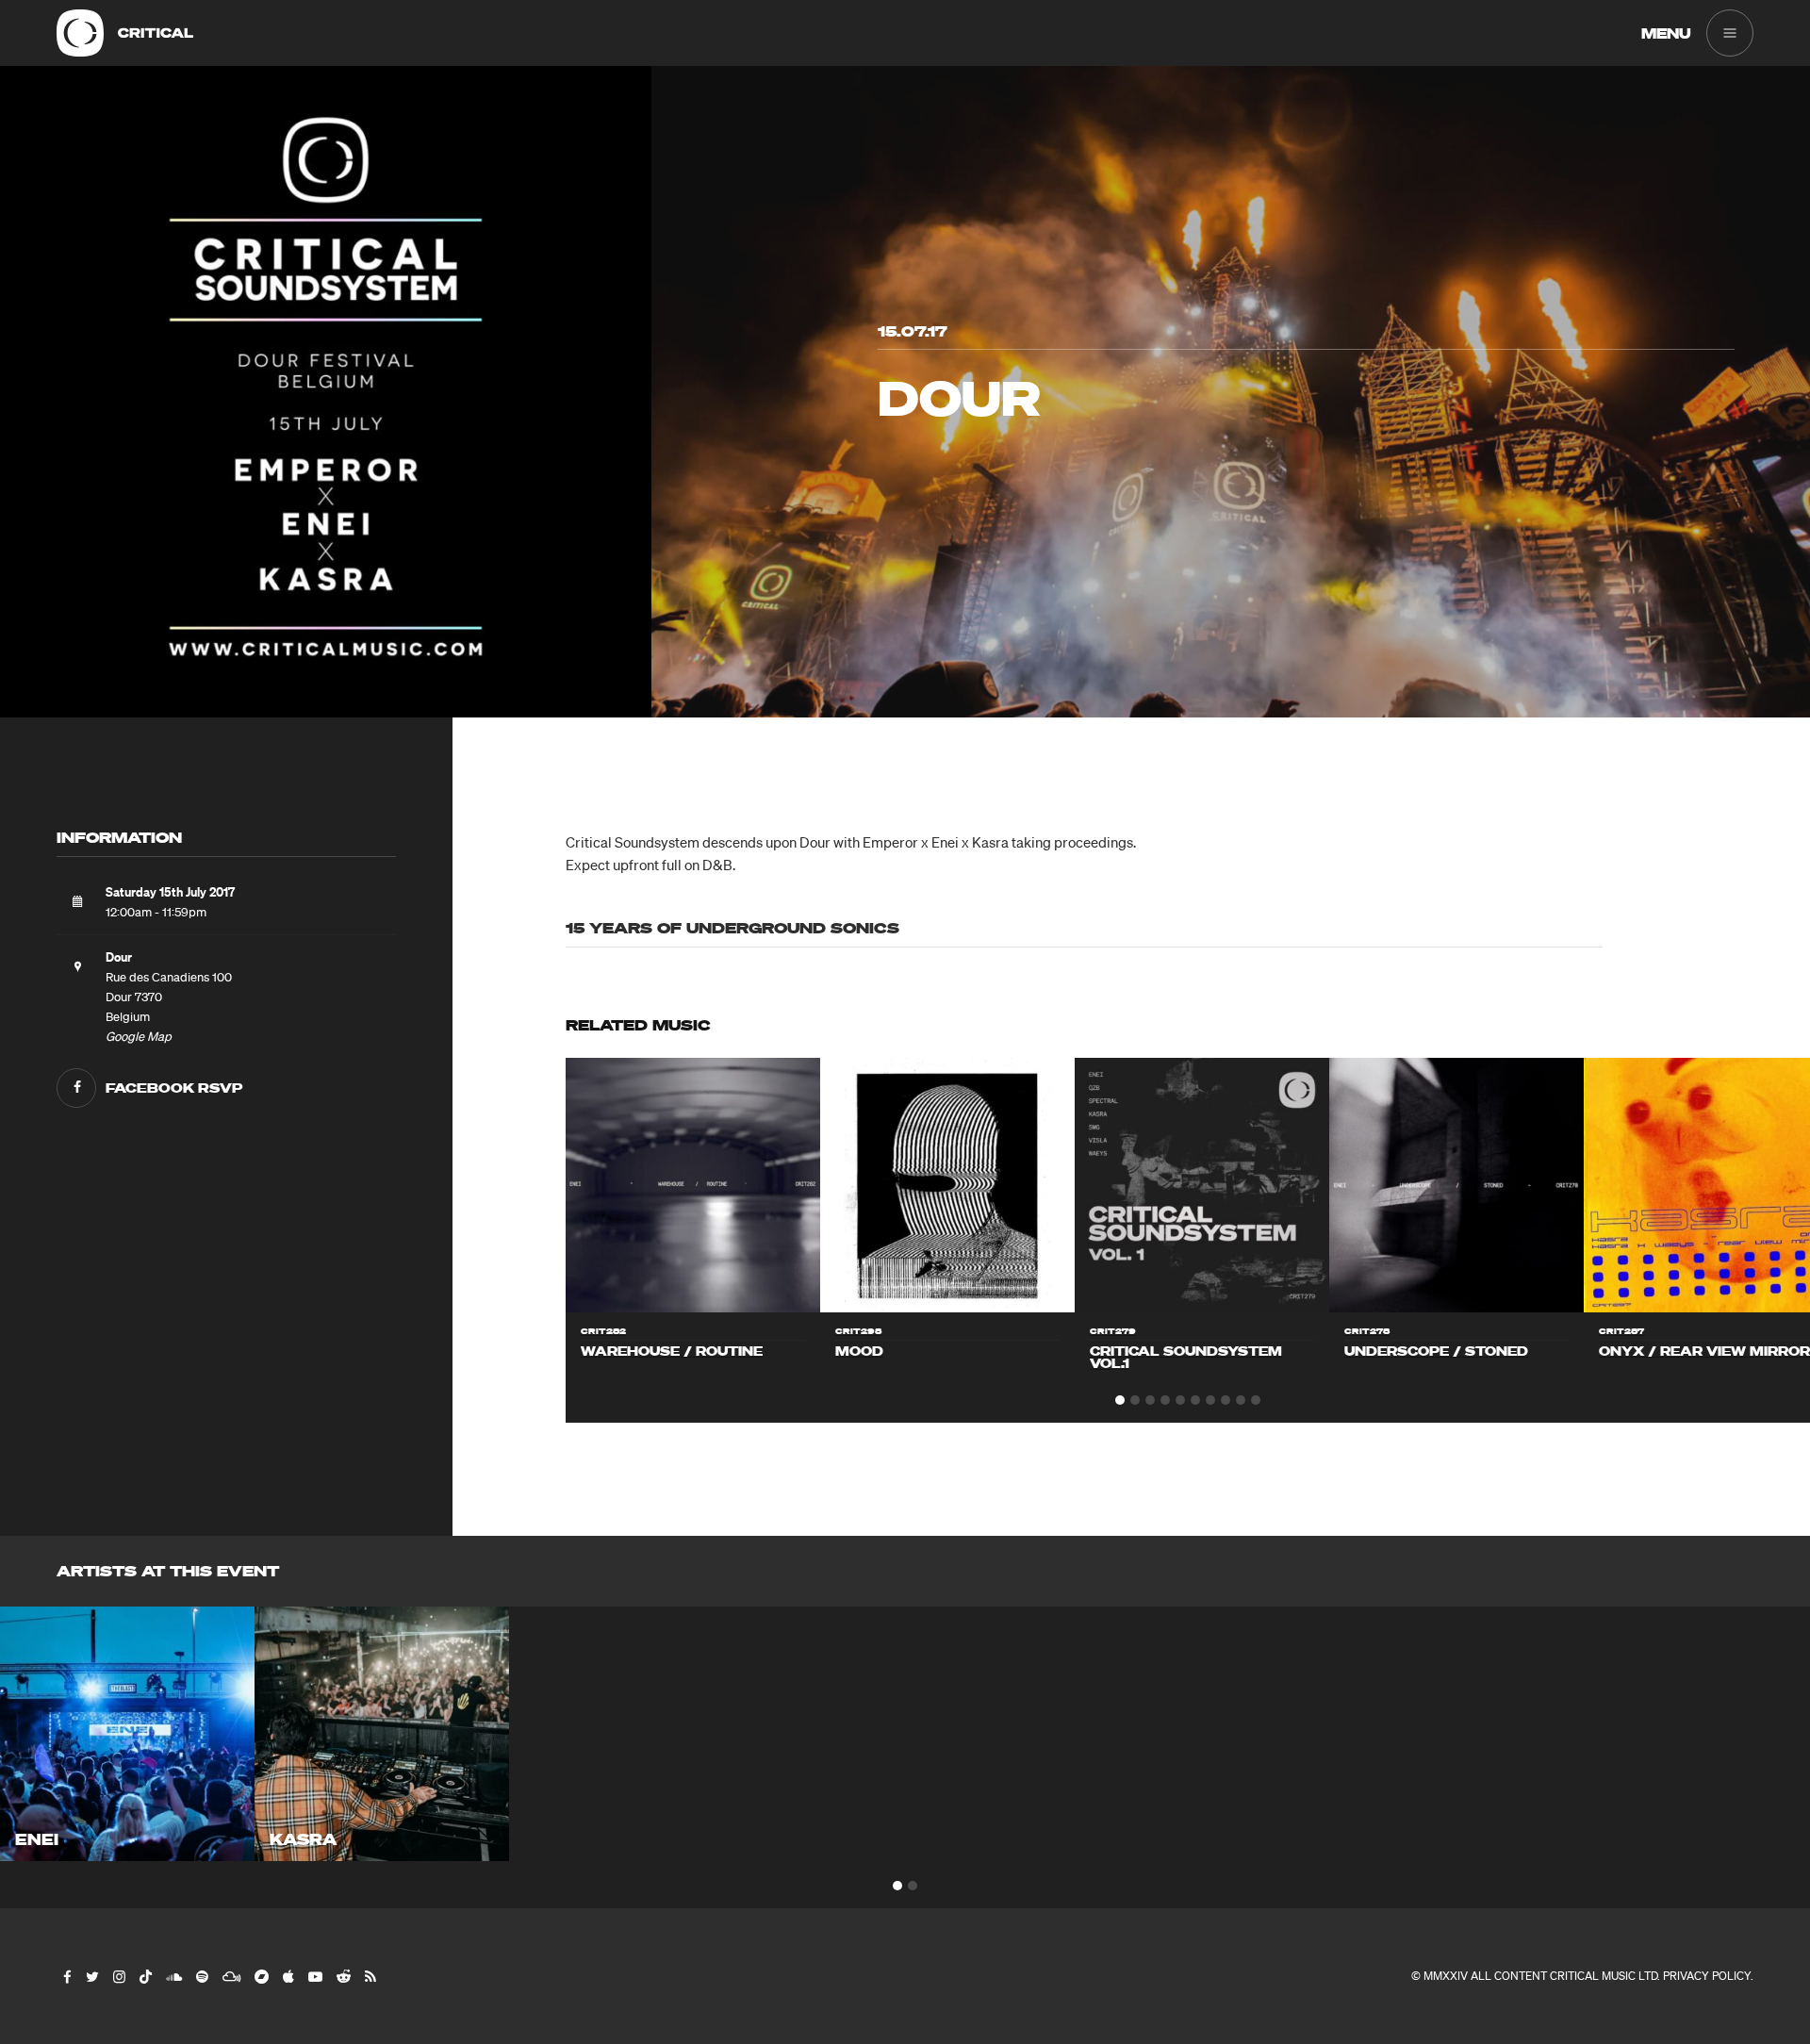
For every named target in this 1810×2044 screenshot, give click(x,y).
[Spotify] (201, 1976)
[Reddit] (343, 1976)
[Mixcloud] (230, 1976)
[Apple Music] (288, 1976)
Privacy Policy (1707, 1976)
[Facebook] (66, 1976)
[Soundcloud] (173, 1976)
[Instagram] (118, 1976)
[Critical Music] (80, 33)
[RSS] (370, 1976)
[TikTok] (145, 1976)
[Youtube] (314, 1976)
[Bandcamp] (261, 1976)
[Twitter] (91, 1976)
